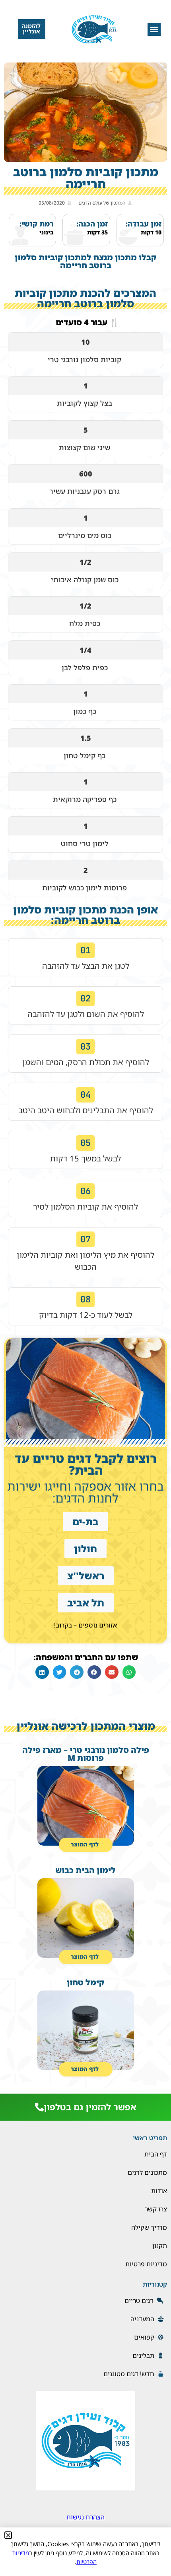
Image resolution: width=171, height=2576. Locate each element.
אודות (159, 2191)
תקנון (160, 2246)
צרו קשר (156, 2209)
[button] (154, 29)
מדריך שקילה (149, 2227)
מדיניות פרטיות (146, 2264)
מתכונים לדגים (147, 2172)
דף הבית (156, 2154)
